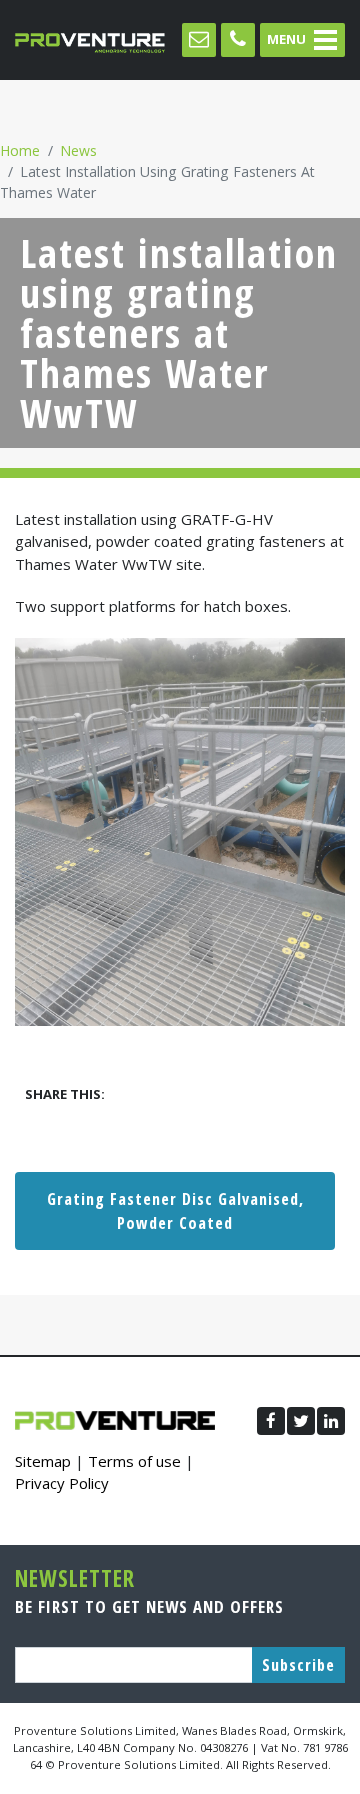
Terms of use (134, 1461)
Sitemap (43, 1461)
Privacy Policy (62, 1483)
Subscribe (298, 1665)
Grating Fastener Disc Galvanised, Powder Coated (175, 1211)
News (78, 150)
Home (20, 150)
